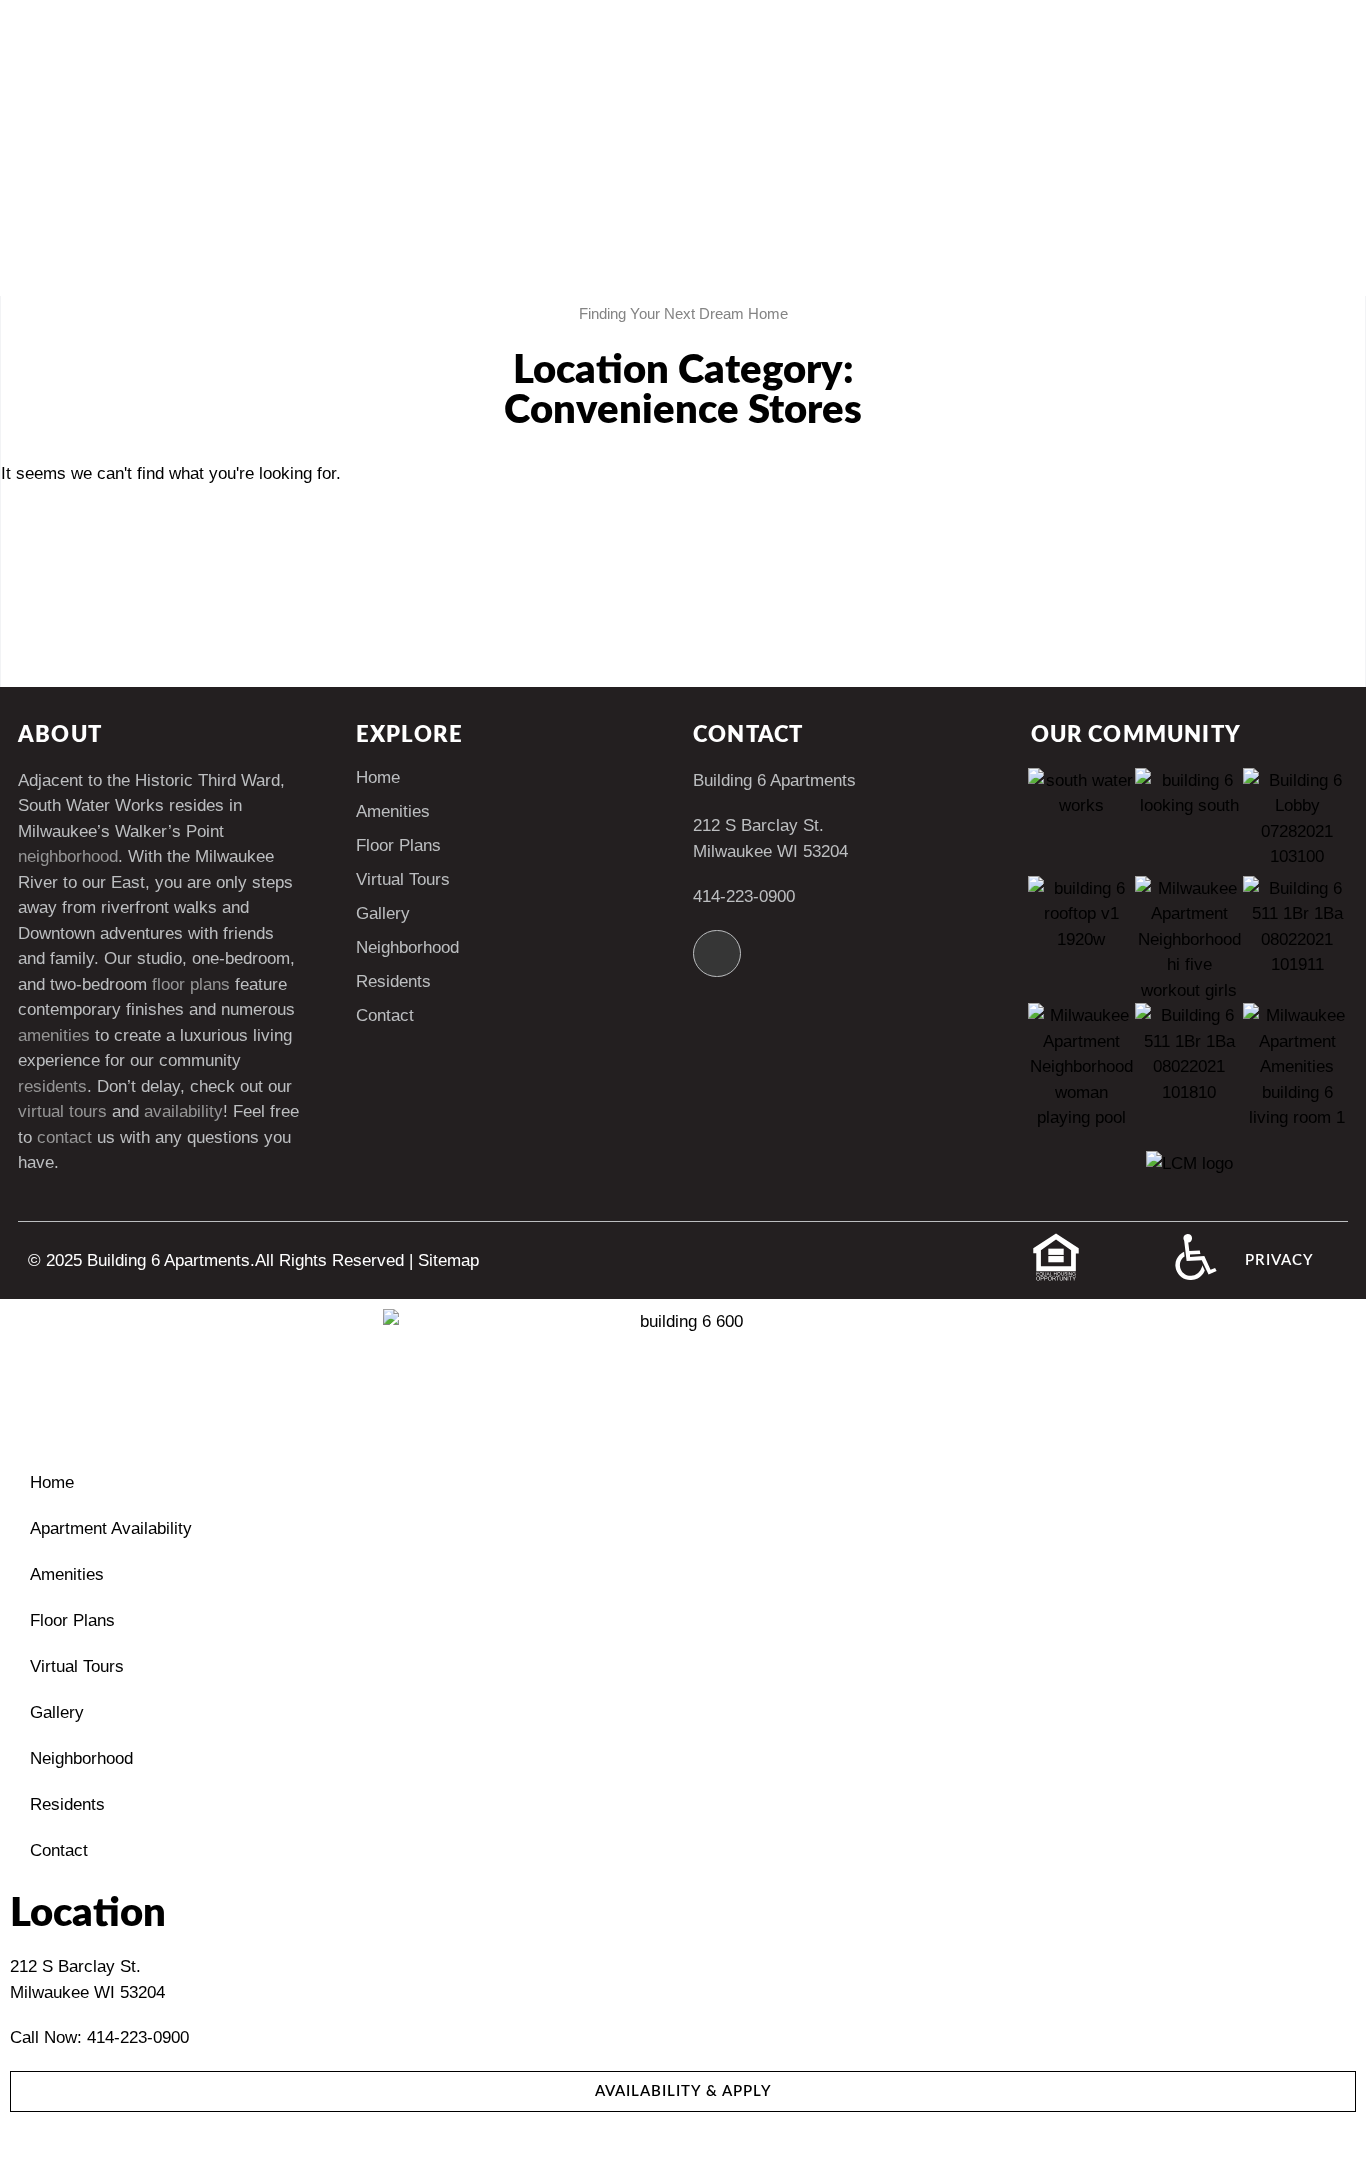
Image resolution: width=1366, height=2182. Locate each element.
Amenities (393, 811)
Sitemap (448, 1260)
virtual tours (62, 1111)
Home (378, 777)
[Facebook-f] (717, 954)
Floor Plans (398, 845)
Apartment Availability (111, 1528)
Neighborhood (407, 947)
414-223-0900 (744, 896)
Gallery (383, 913)
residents (52, 1086)
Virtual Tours (403, 879)
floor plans (191, 984)
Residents (393, 981)
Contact (385, 1015)
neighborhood (68, 856)
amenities (54, 1035)
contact (64, 1137)
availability (183, 1111)
